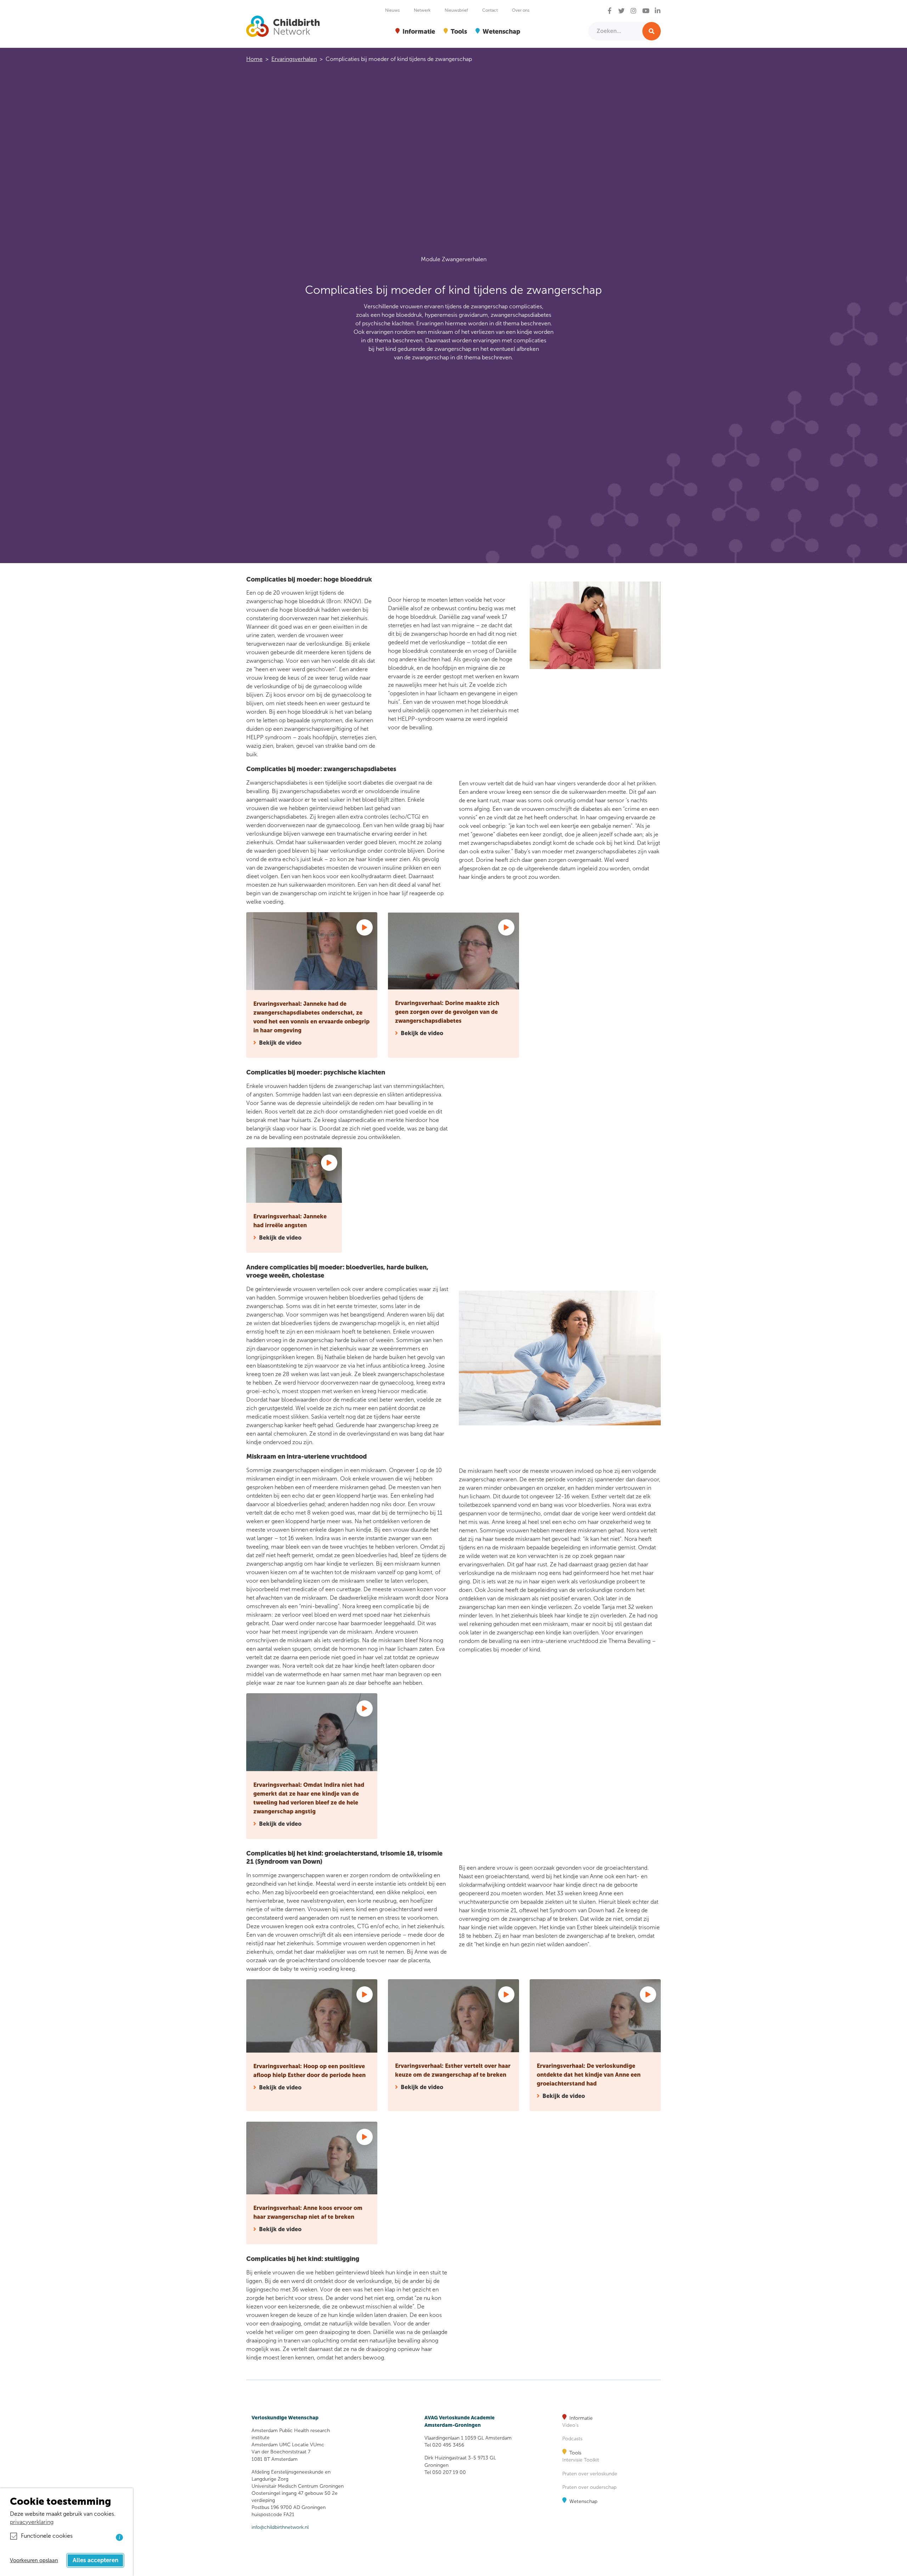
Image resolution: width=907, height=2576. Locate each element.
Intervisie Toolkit (581, 2460)
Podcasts (572, 2439)
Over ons (521, 10)
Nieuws (392, 10)
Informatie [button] (419, 31)
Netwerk (422, 10)
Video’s (570, 2425)
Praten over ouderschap (589, 2487)
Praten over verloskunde (590, 2474)
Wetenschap (583, 2501)
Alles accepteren (95, 2560)
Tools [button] (459, 31)
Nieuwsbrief (456, 10)
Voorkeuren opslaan (34, 2560)
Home (254, 59)
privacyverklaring (32, 2522)
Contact (490, 10)
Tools (575, 2453)
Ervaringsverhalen (294, 59)
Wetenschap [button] (501, 31)
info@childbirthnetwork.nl (280, 2527)
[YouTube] (646, 11)
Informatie (581, 2418)
